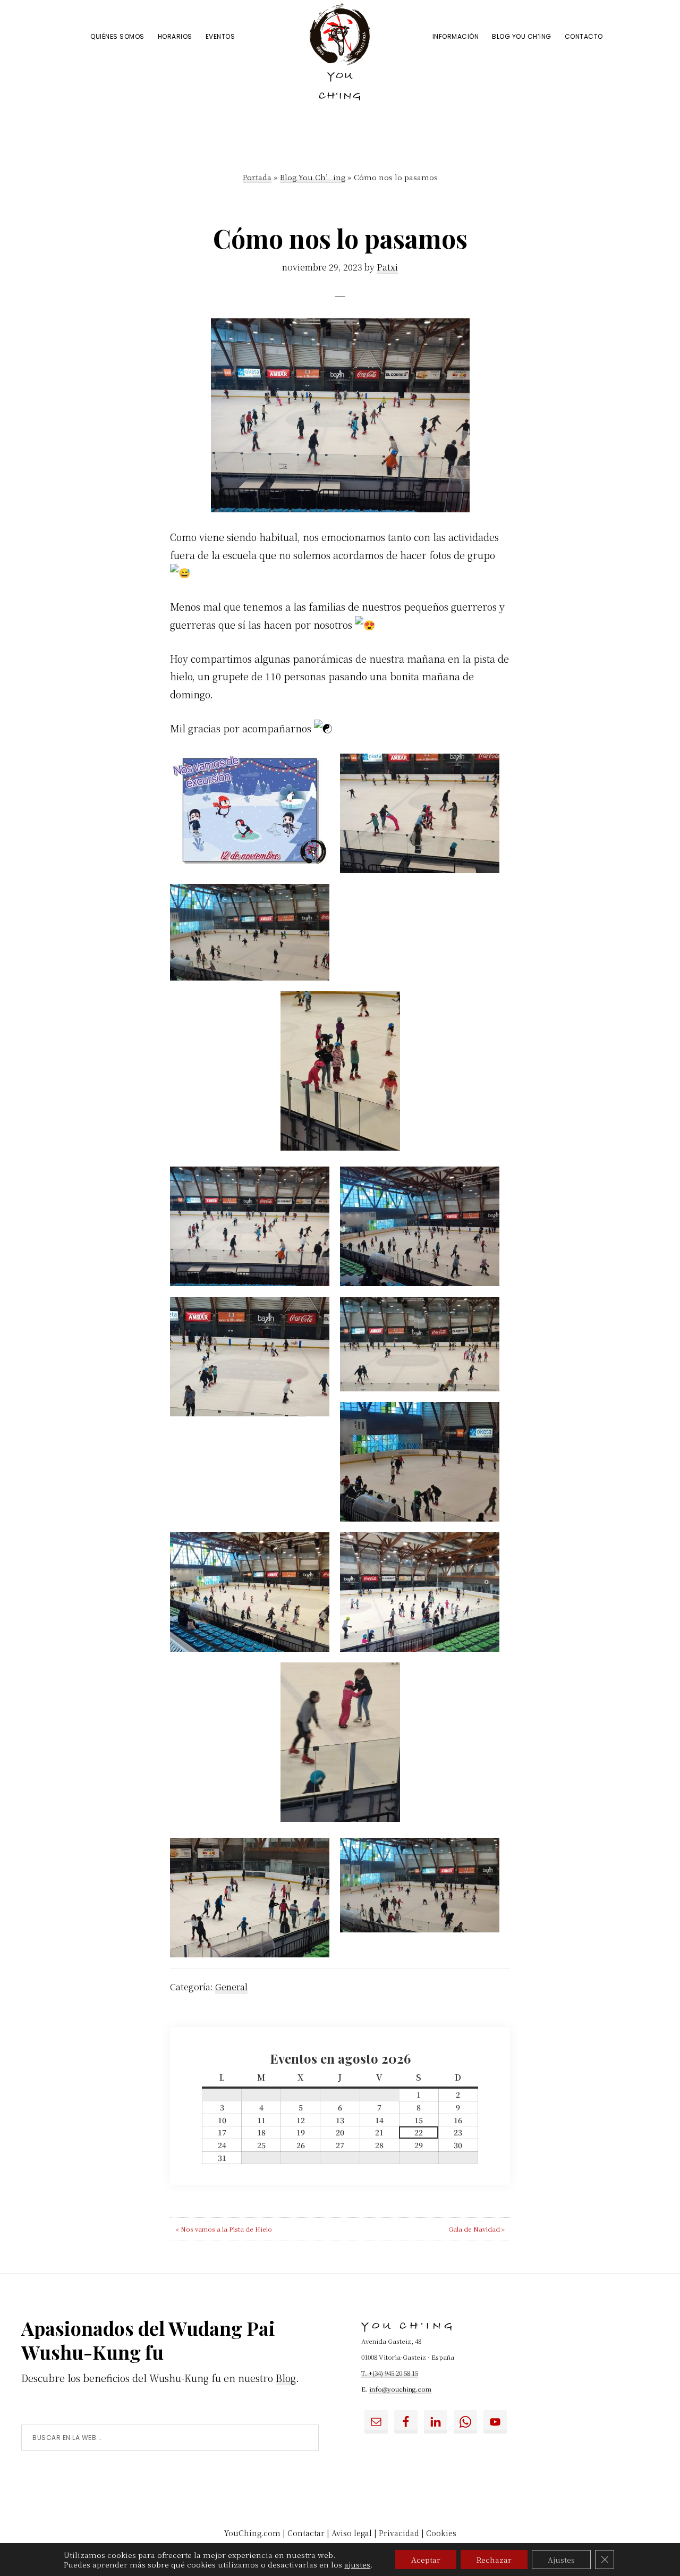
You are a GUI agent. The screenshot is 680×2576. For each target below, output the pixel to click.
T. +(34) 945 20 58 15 (390, 2373)
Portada (257, 177)
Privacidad (399, 2533)
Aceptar (426, 2560)
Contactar (306, 2533)
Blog (286, 2378)
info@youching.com (400, 2389)
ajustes (357, 2564)
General (231, 1987)
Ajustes (561, 2560)
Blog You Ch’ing (313, 177)
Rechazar (494, 2560)
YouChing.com (252, 2533)
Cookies (441, 2533)
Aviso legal (352, 2533)
